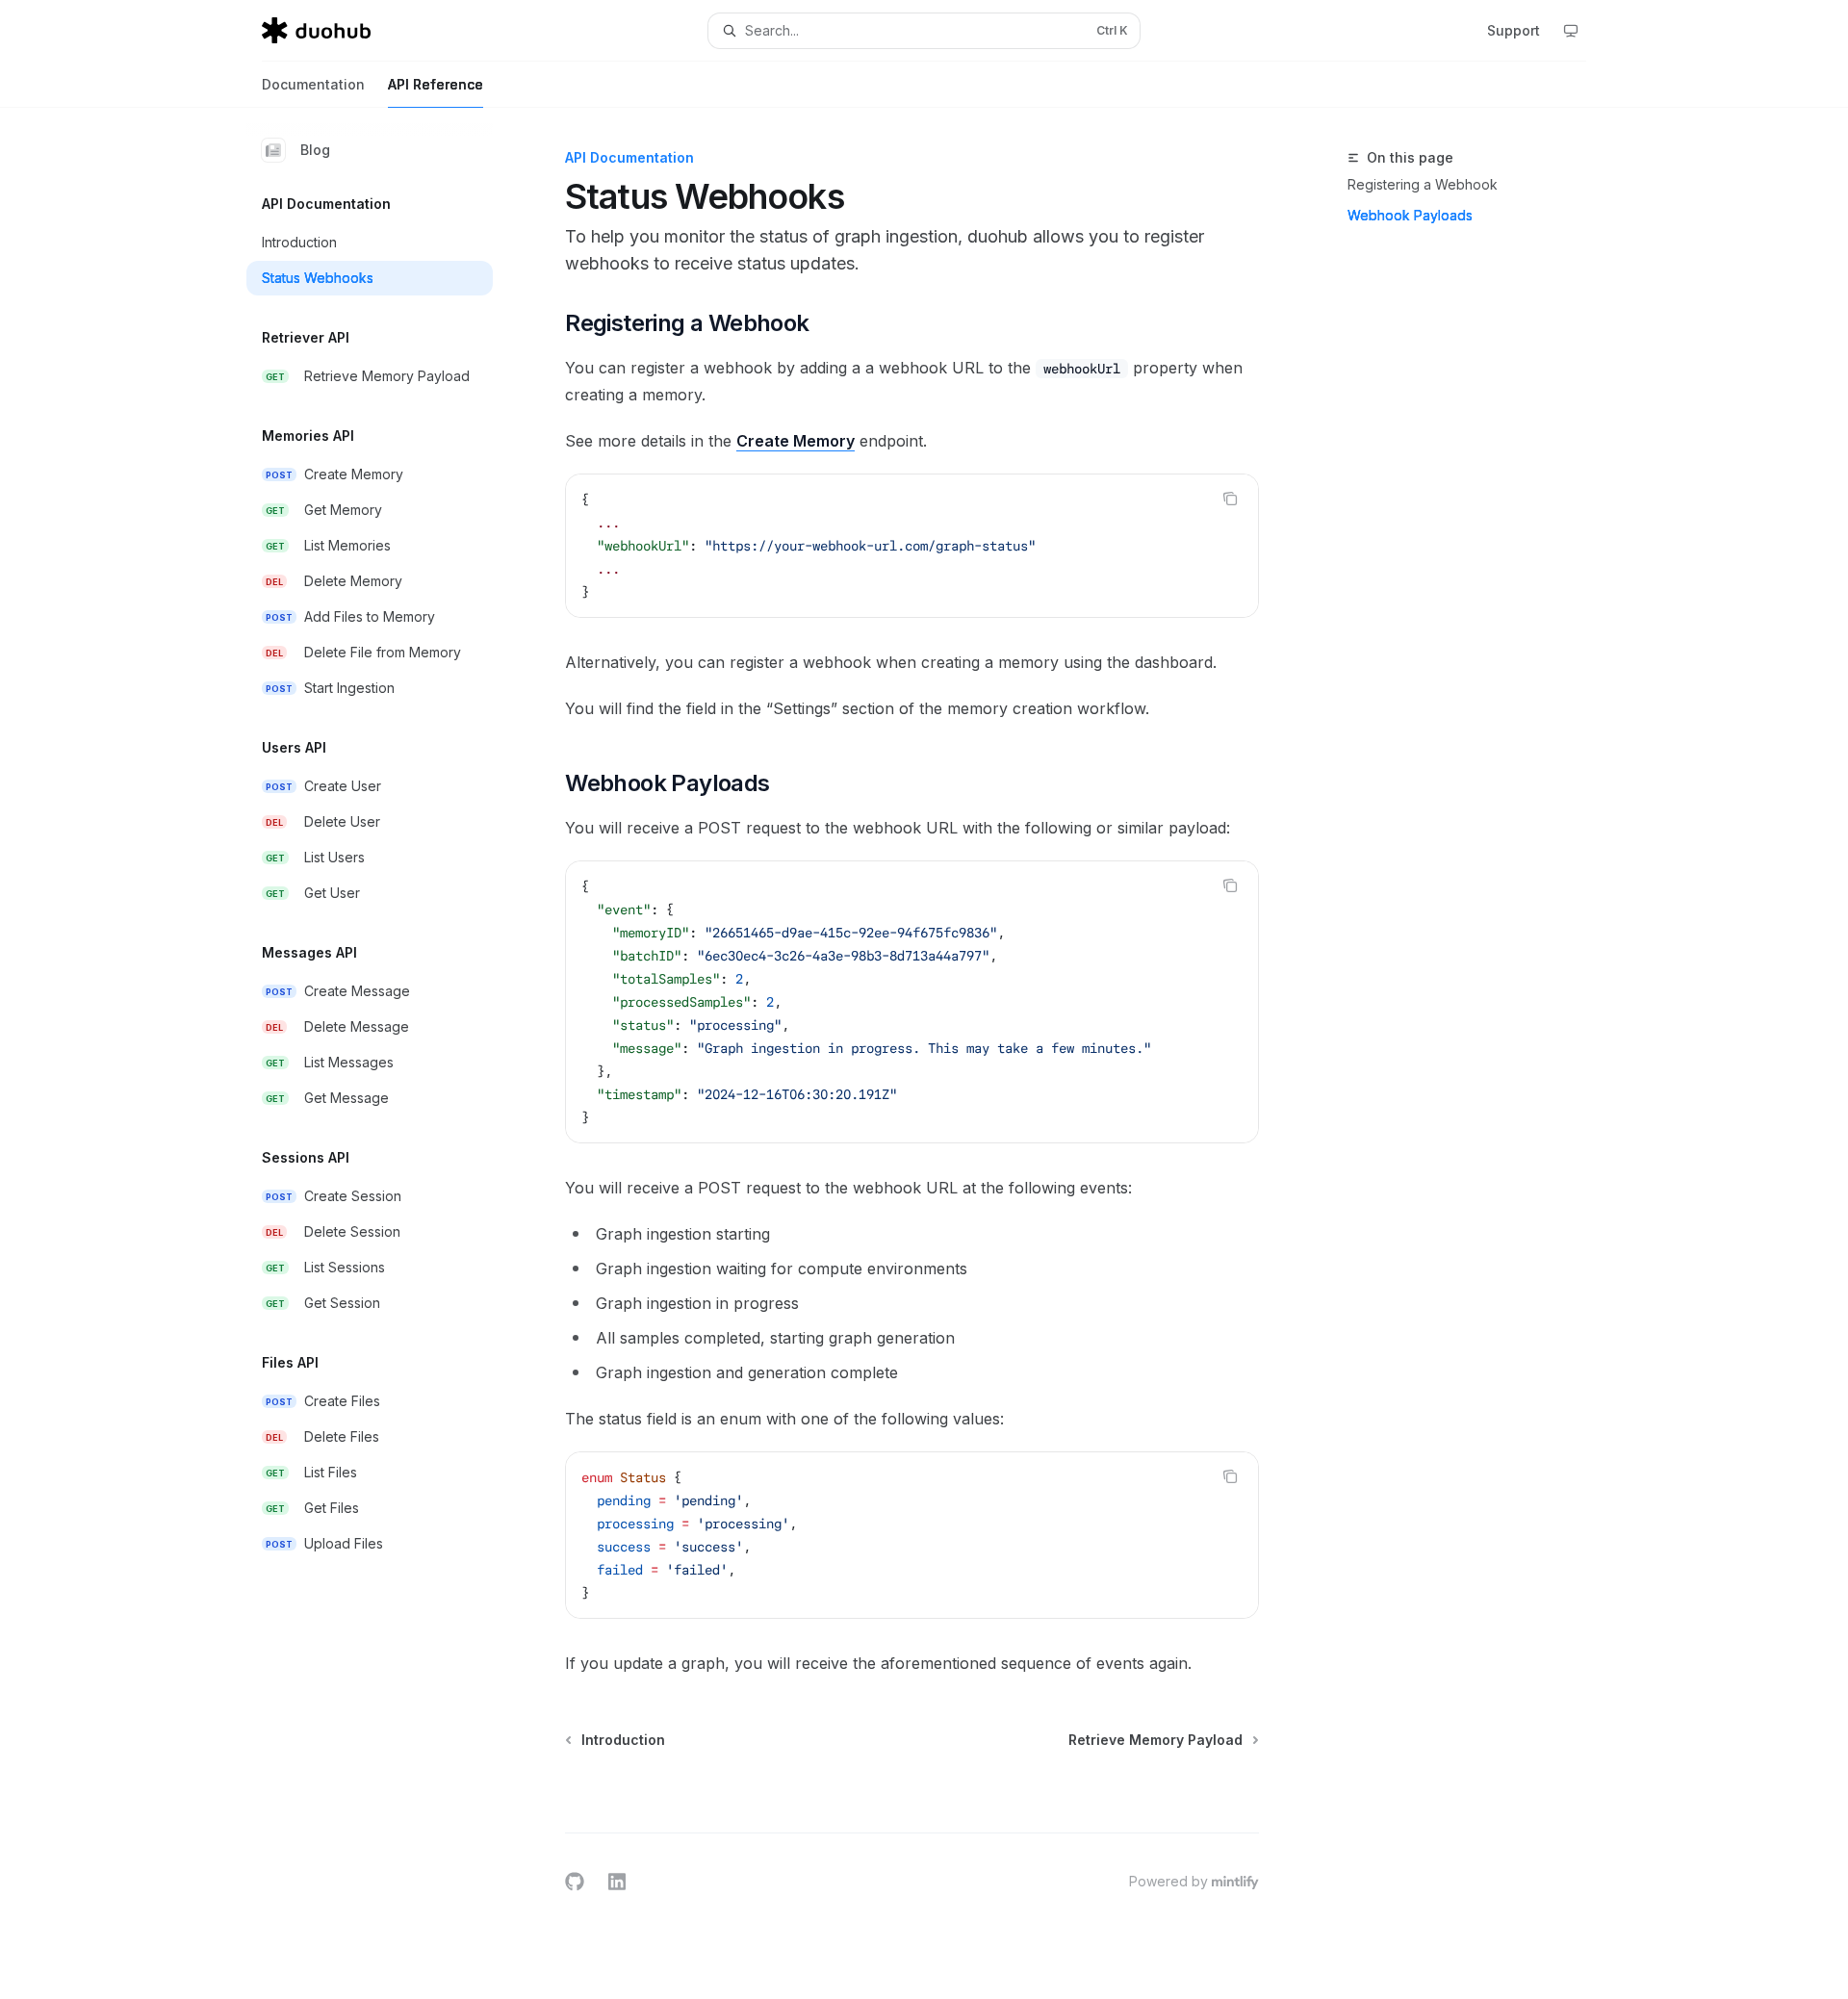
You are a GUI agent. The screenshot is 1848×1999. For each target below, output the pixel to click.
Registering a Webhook (1423, 184)
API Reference (436, 84)
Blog (315, 150)
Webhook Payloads (1410, 215)
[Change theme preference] (1571, 31)
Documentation (313, 84)
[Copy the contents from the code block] (1230, 499)
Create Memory (796, 441)
